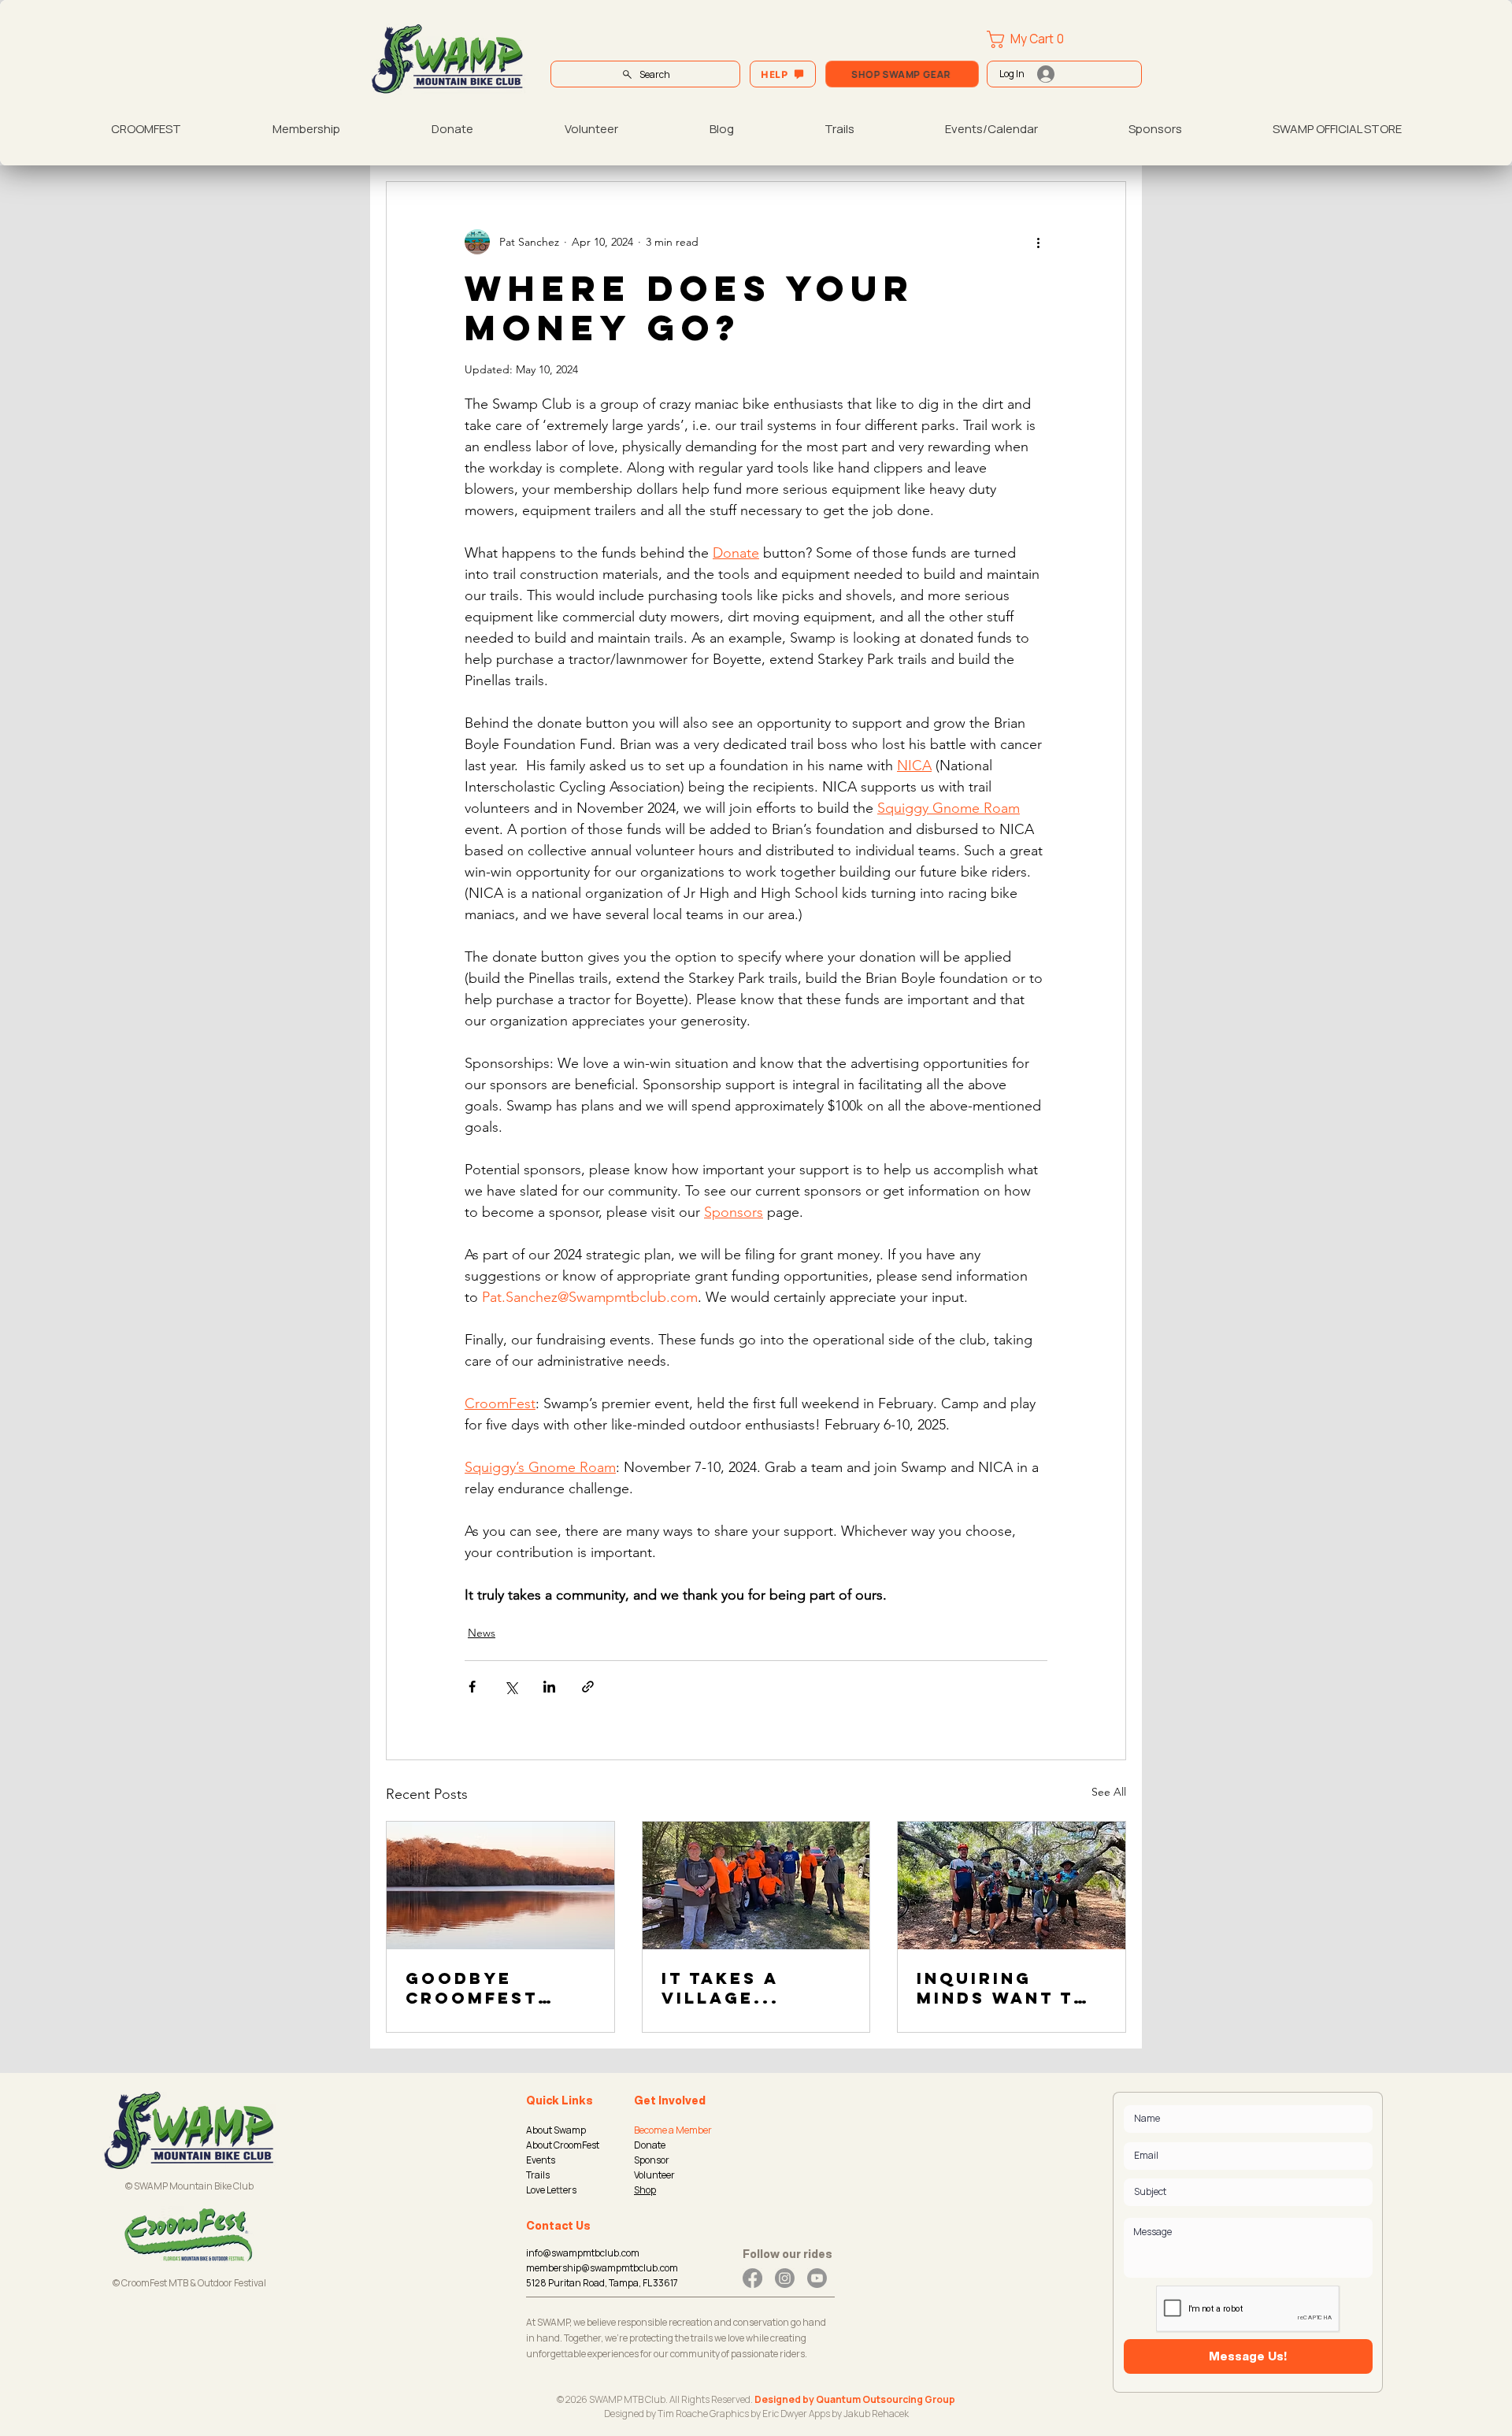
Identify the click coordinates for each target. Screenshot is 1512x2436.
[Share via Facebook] (472, 1687)
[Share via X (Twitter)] (511, 1687)
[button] (1036, 39)
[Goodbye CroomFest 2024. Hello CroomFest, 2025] (500, 1885)
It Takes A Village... (721, 1988)
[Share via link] (588, 1687)
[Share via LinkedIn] (549, 1687)
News (482, 1633)
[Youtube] (817, 2278)
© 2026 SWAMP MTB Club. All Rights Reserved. (656, 2399)
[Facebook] (752, 2278)
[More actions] (1038, 242)
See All (1109, 1792)
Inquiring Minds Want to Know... (1003, 1988)
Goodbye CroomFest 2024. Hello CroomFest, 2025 (475, 1988)
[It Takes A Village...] (756, 1885)
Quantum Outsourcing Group (886, 2399)
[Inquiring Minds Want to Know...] (1012, 1885)
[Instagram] (785, 2278)
